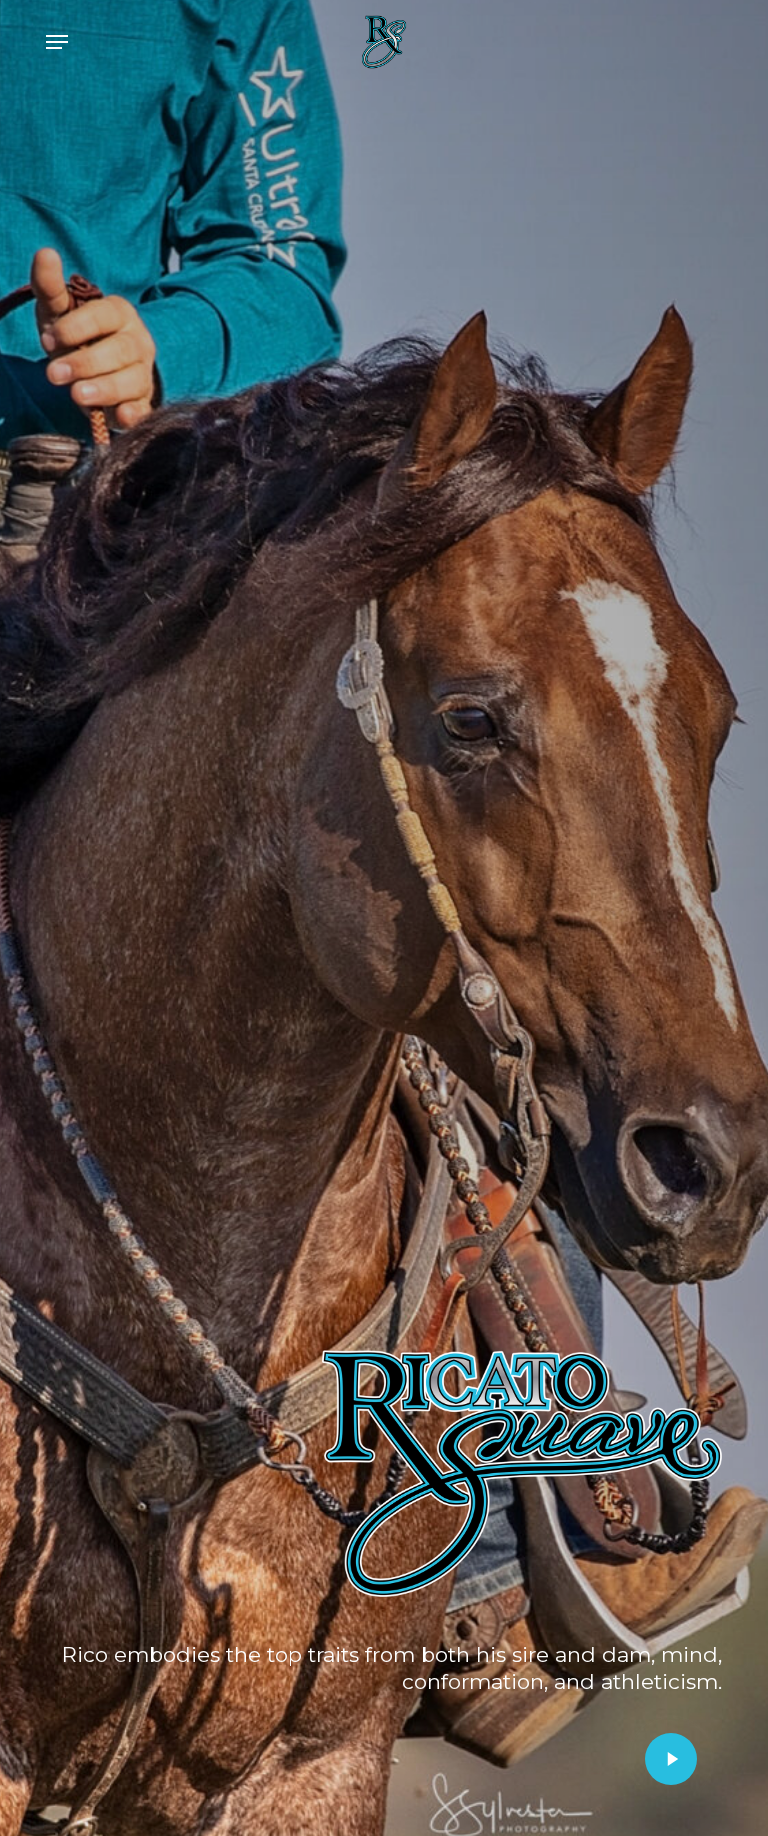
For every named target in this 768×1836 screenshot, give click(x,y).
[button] (57, 42)
